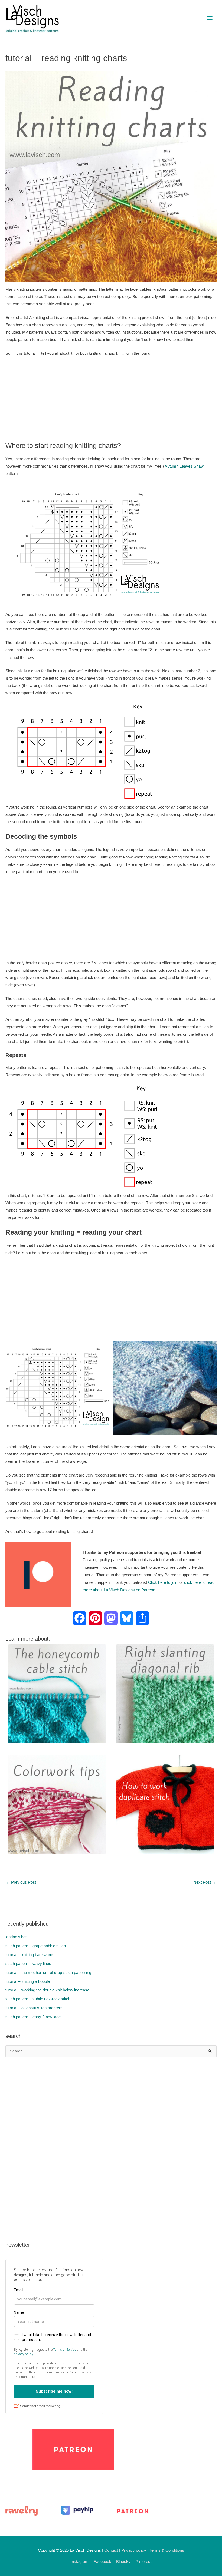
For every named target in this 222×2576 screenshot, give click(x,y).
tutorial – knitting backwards (30, 1955)
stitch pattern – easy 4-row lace (33, 2017)
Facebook (102, 2562)
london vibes (17, 1937)
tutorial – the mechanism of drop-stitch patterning (48, 1973)
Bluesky (123, 2562)
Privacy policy (134, 2550)
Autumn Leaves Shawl (185, 466)
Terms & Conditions (167, 2550)
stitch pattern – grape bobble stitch (36, 1946)
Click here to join (163, 1582)
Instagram (80, 2562)
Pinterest (143, 2562)
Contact (111, 2550)
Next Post (205, 1882)
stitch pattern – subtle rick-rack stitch (38, 1999)
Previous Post (21, 1882)
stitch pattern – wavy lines (28, 1964)
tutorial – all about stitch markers (34, 2008)
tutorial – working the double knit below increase (47, 1990)
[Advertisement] (111, 401)
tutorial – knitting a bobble (28, 1981)
